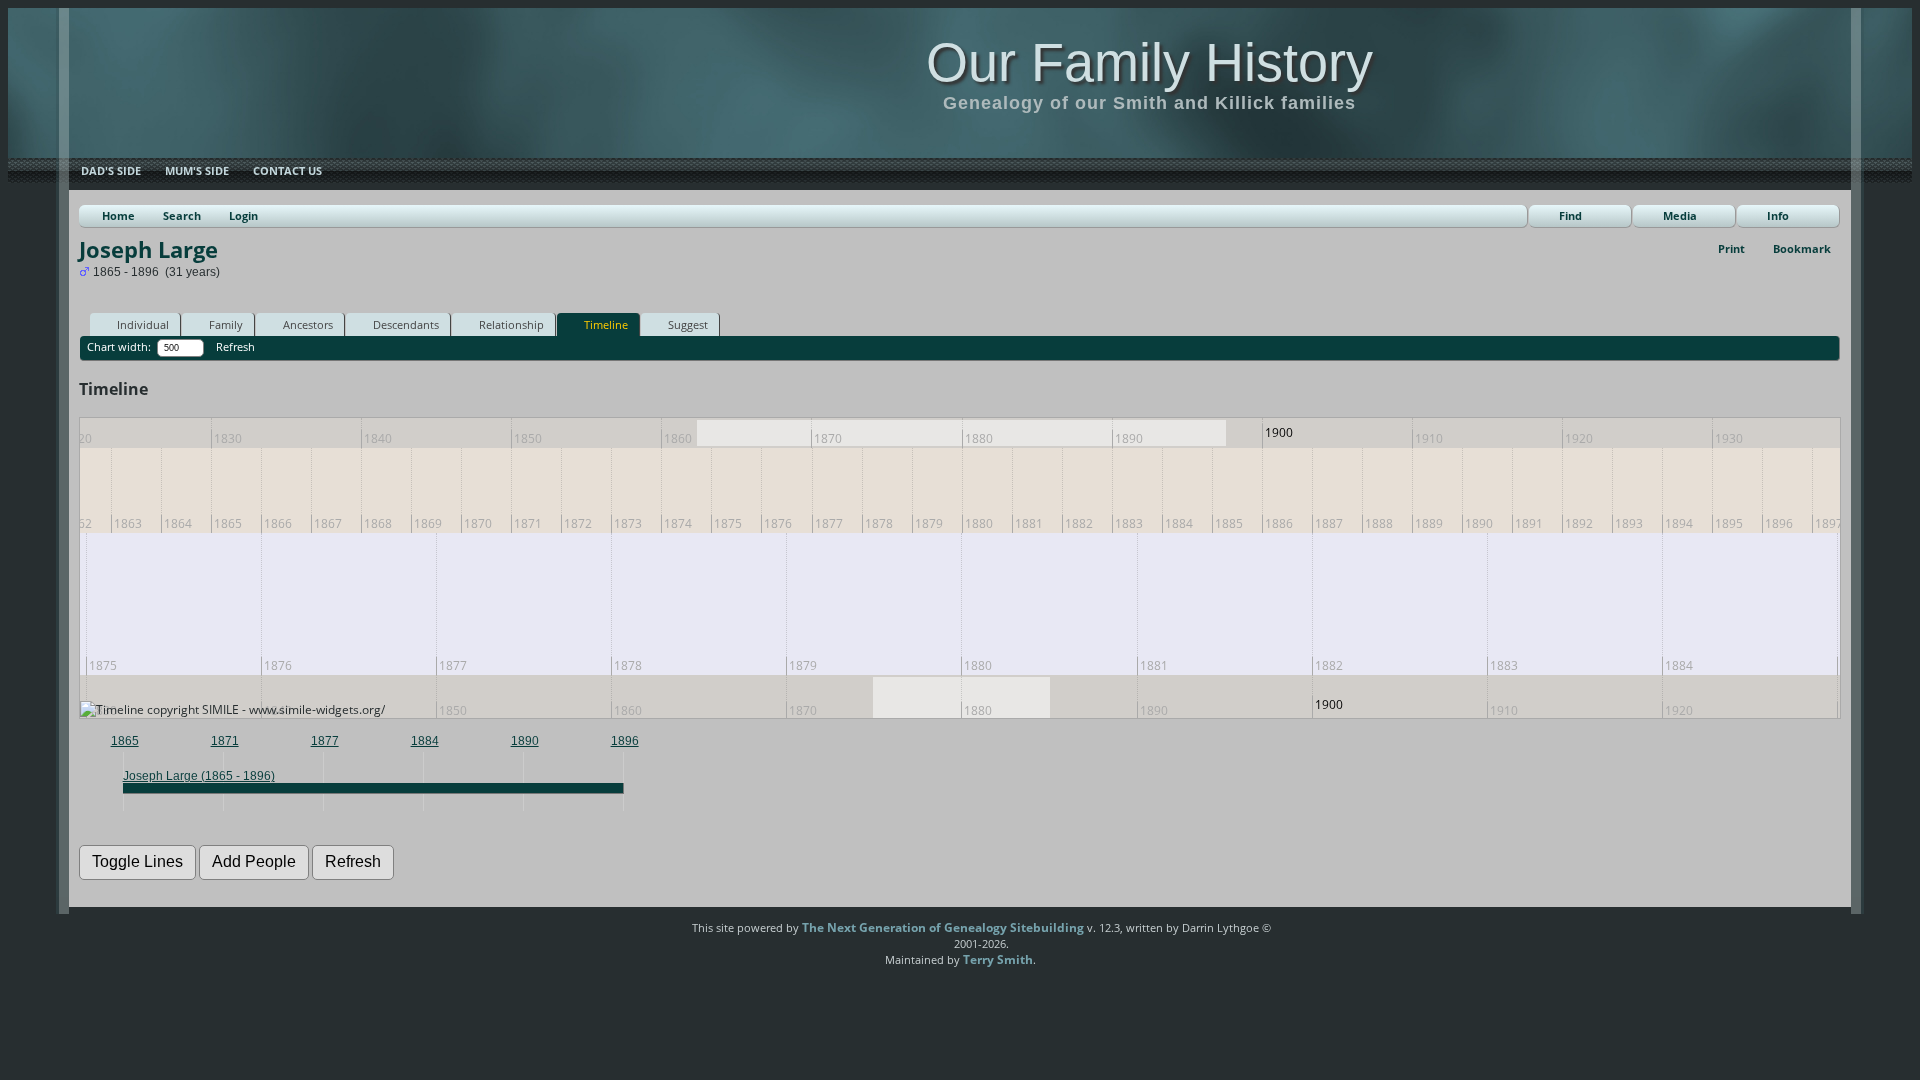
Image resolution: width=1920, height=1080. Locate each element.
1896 (625, 741)
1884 (425, 741)
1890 (525, 741)
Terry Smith (998, 959)
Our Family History (1149, 62)
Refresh (235, 346)
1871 (225, 741)
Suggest (688, 324)
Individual (143, 324)
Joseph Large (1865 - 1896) (199, 776)
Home (118, 215)
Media (1680, 215)
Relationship (511, 324)
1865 (125, 741)
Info (1778, 215)
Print (1731, 248)
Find (1570, 215)
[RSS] (658, 935)
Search (182, 215)
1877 (325, 741)
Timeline (606, 324)
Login (243, 215)
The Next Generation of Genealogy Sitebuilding (943, 927)
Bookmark (1802, 248)
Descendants (406, 324)
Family (226, 324)
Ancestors (308, 324)
